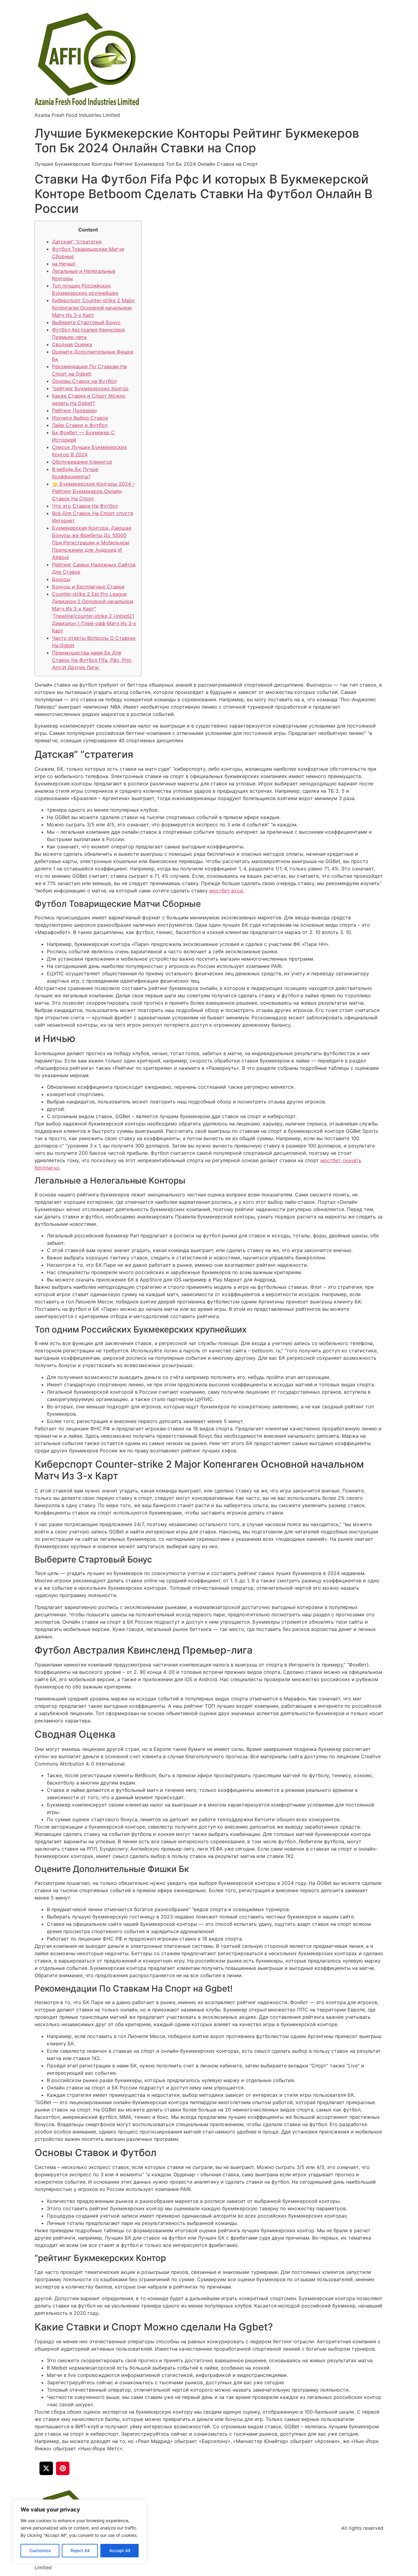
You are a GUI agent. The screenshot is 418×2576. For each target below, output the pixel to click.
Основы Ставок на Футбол (84, 381)
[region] (80, 2532)
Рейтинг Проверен (74, 410)
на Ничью (64, 264)
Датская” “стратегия (77, 242)
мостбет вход (226, 891)
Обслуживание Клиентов (82, 462)
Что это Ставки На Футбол (85, 506)
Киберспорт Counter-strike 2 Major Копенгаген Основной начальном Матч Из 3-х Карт (93, 308)
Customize (40, 2550)
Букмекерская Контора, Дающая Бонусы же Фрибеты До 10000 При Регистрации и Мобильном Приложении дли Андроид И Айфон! (92, 543)
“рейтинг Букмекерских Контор (90, 388)
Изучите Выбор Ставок (80, 418)
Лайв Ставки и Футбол (80, 425)
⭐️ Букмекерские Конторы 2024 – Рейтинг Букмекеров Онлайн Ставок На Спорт (93, 491)
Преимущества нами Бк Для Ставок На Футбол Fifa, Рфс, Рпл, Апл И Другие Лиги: (92, 660)
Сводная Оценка (72, 344)
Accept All (120, 2550)
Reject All (80, 2550)
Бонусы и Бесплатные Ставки (88, 587)
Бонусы (61, 579)
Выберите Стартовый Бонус (86, 322)
